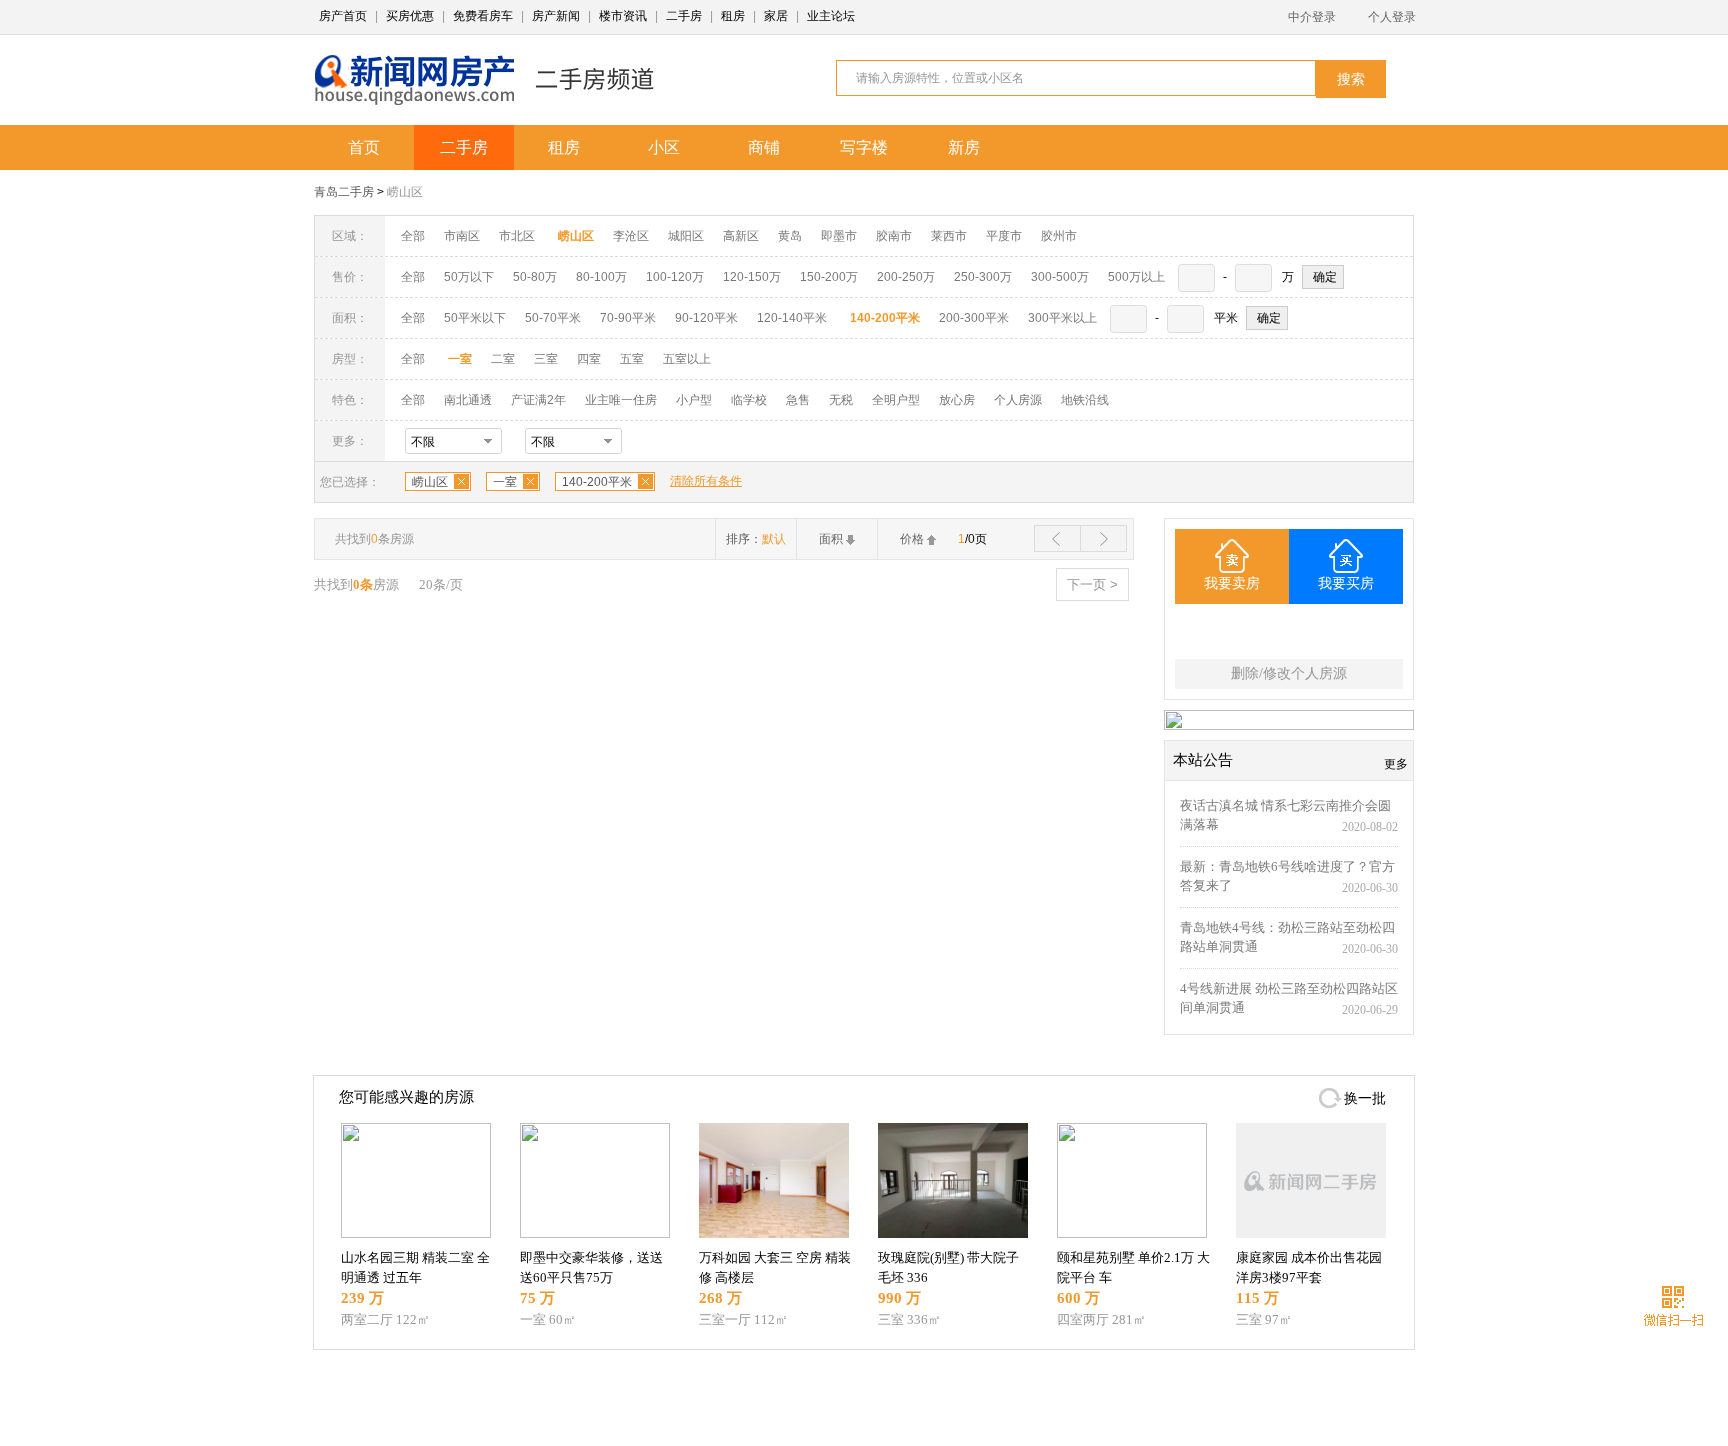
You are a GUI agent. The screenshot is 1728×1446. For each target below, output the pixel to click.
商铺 (764, 147)
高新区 (741, 236)
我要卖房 (1232, 583)
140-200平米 (597, 482)
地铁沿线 (1085, 400)
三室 (546, 359)
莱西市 (949, 236)
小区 (664, 147)
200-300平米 (974, 318)
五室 (632, 359)
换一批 (1365, 1098)
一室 (505, 482)
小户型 (694, 400)
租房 (733, 16)
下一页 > (1092, 584)
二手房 (684, 16)
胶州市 (1059, 236)
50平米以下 (475, 318)
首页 (364, 147)
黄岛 (790, 236)
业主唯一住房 (621, 400)
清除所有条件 (706, 481)
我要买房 (1346, 583)
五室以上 (687, 359)
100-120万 (675, 277)
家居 (776, 16)
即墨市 (839, 236)
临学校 (749, 400)
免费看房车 (483, 16)
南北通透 (468, 400)
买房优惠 (410, 16)
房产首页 (343, 16)
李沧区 (631, 236)
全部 (413, 236)
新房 (964, 147)
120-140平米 (792, 318)
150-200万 (829, 277)
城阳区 (686, 236)
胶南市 (894, 236)
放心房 (957, 400)
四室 (589, 359)
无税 (841, 400)
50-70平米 (553, 318)
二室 (504, 359)
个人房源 (1018, 400)
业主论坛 (831, 16)
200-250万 (906, 277)
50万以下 (469, 277)
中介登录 (1312, 17)
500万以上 (1136, 277)
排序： (756, 539)
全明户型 (896, 400)
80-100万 (601, 277)
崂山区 (405, 192)
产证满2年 (538, 400)
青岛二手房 (344, 192)
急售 (798, 400)
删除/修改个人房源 (1289, 673)
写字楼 (864, 147)
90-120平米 (706, 318)
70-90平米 (628, 318)
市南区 (462, 236)
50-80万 (535, 277)
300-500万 (1060, 277)
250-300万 (983, 277)
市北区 (517, 236)
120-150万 (752, 277)
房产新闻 (556, 16)
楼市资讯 (623, 16)
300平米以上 (1062, 318)
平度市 (1004, 236)
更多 (1396, 764)
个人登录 (1392, 17)
